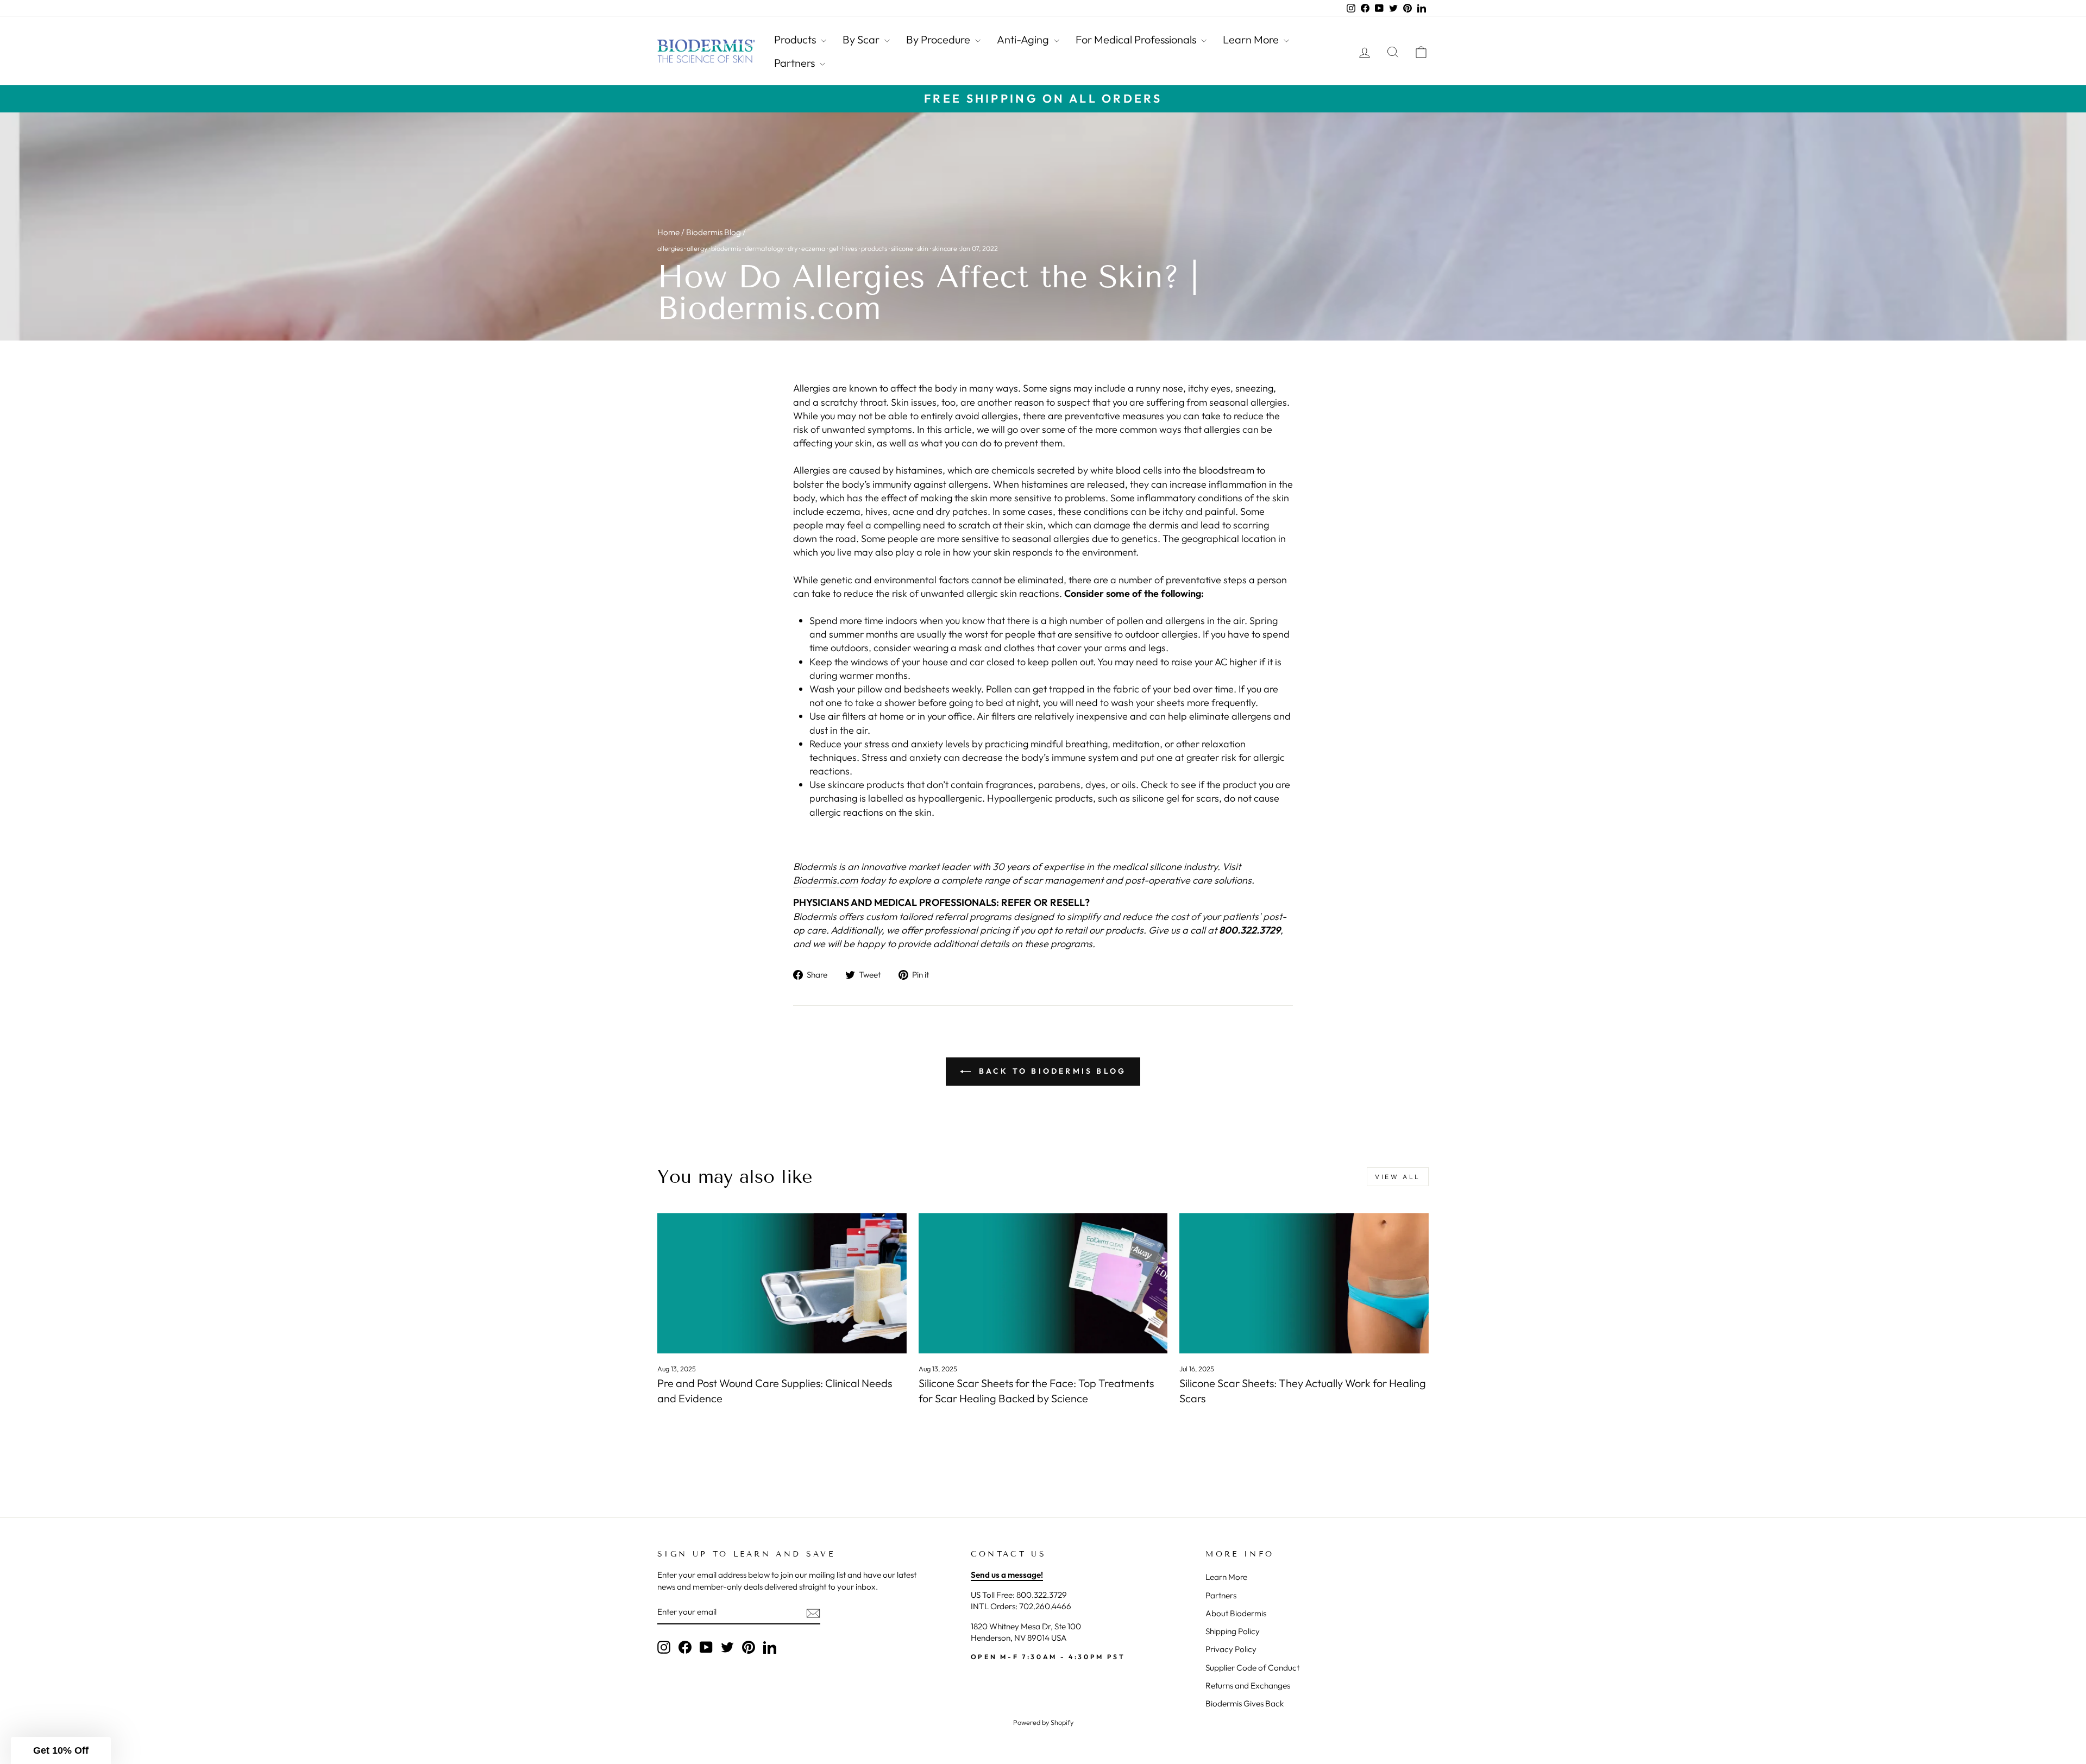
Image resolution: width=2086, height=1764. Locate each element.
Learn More (1252, 39)
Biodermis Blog (714, 232)
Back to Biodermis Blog (1051, 1071)
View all (1398, 1177)
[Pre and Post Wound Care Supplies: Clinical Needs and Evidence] (782, 1283)
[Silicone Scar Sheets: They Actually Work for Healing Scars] (1304, 1283)
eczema (813, 248)
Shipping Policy (1233, 1631)
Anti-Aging (1024, 39)
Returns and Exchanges (1248, 1686)
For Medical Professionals (1137, 39)
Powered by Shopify (1043, 1722)
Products (796, 39)
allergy (697, 248)
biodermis (726, 248)
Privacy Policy (1231, 1649)
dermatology (764, 248)
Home (668, 232)
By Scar (862, 39)
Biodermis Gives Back (1245, 1703)
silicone (902, 248)
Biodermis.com (825, 880)
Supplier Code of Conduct (1252, 1668)
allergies (670, 248)
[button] (61, 1750)
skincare (945, 248)
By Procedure (939, 39)
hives (850, 248)
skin (923, 248)
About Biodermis (1236, 1613)
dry (793, 248)
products (874, 248)
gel (834, 248)
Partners (796, 63)
